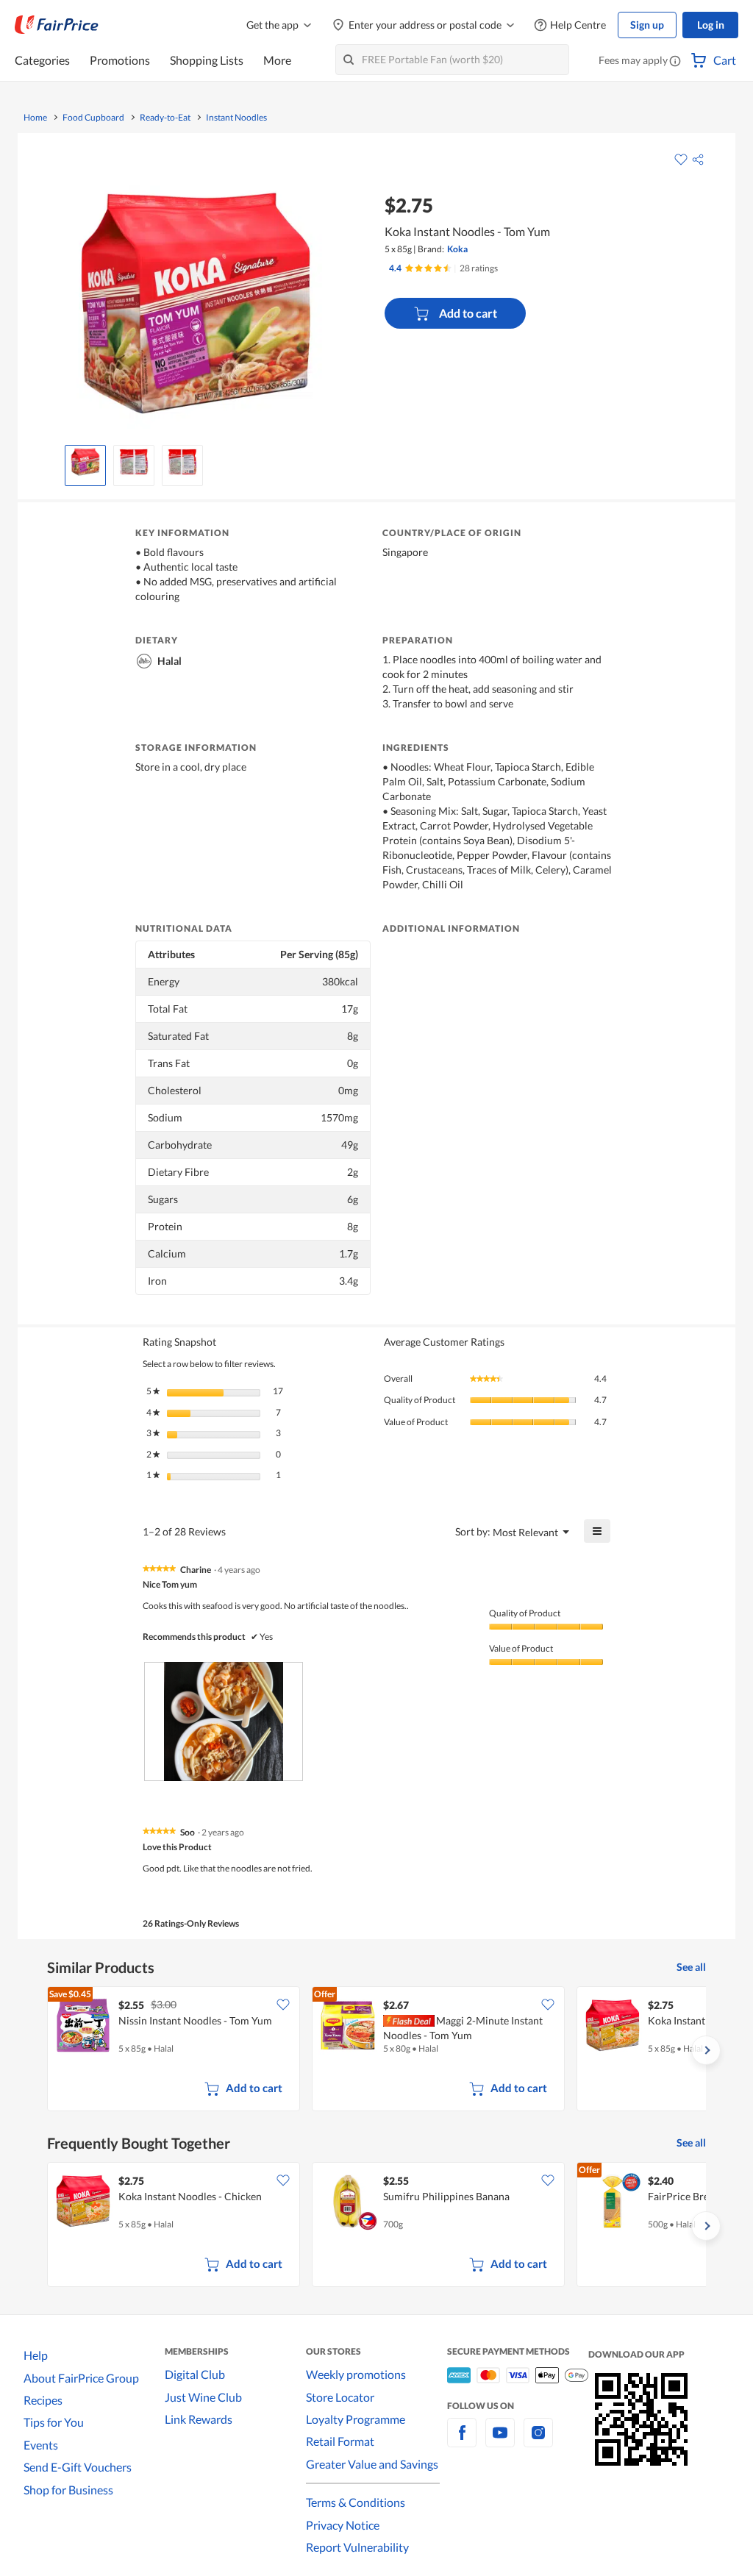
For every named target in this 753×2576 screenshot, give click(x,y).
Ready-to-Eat (165, 118)
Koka (457, 249)
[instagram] (538, 2441)
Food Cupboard (93, 118)
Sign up (647, 25)
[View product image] (85, 462)
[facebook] (462, 2441)
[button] (675, 62)
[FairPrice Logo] (57, 25)
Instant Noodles (236, 118)
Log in (711, 25)
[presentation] (224, 1722)
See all (691, 1967)
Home (35, 118)
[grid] (376, 2050)
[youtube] (500, 2441)
